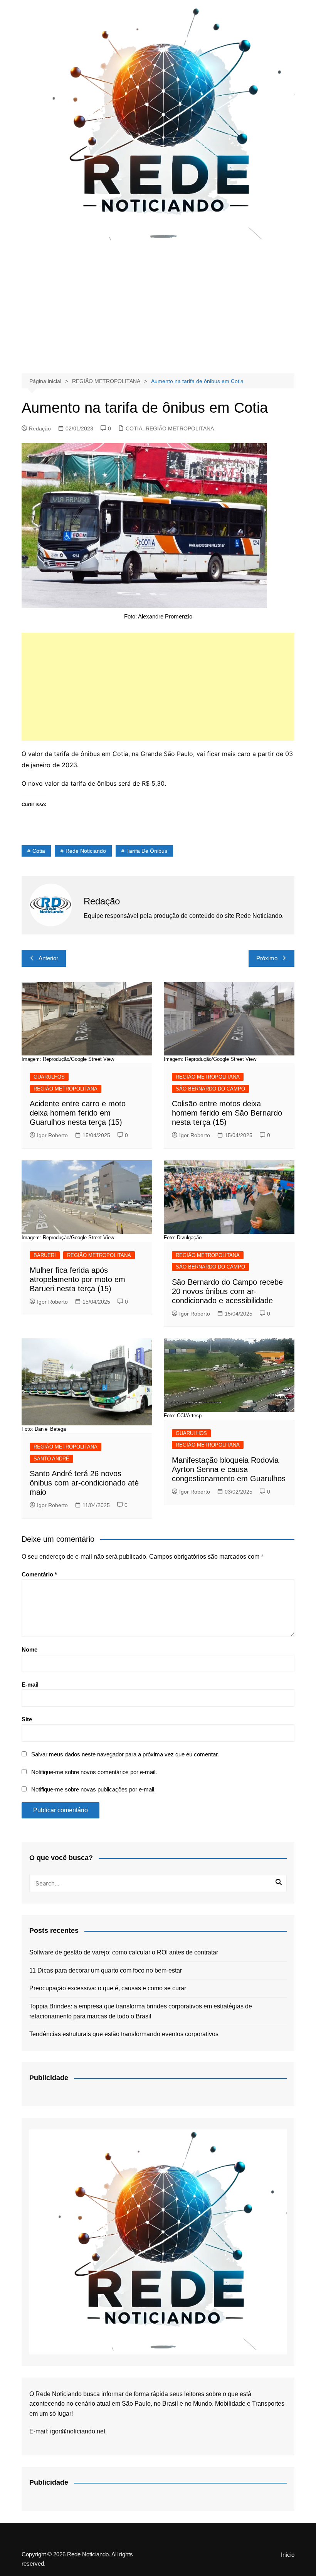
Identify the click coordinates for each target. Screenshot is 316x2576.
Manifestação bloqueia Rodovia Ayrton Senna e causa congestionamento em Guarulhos (229, 1469)
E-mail (30, 1685)
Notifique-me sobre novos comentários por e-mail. (94, 1772)
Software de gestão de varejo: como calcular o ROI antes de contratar (124, 1952)
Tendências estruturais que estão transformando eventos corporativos (124, 2034)
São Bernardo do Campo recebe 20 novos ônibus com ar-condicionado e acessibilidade (227, 1291)
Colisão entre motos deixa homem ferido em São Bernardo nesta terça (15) (227, 1113)
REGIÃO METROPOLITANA (180, 428)
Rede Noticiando (86, 851)
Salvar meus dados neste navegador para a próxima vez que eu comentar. (125, 1754)
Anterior (48, 958)
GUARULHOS (49, 1077)
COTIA (134, 428)
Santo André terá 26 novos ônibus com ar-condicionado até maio (84, 1483)
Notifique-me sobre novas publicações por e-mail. (93, 1789)
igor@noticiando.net (78, 2431)
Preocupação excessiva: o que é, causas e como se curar (108, 1988)
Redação (40, 428)
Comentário (39, 1574)
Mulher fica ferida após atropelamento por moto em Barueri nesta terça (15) (77, 1279)
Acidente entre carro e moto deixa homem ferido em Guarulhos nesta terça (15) (78, 1113)
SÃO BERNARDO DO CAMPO (210, 1089)
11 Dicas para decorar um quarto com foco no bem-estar (106, 1970)
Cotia (39, 851)
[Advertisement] (158, 308)
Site (27, 1719)
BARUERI (45, 1255)
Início (288, 2555)
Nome (29, 1649)
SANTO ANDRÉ (51, 1459)
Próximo (267, 958)
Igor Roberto (52, 1135)
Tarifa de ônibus (147, 851)
